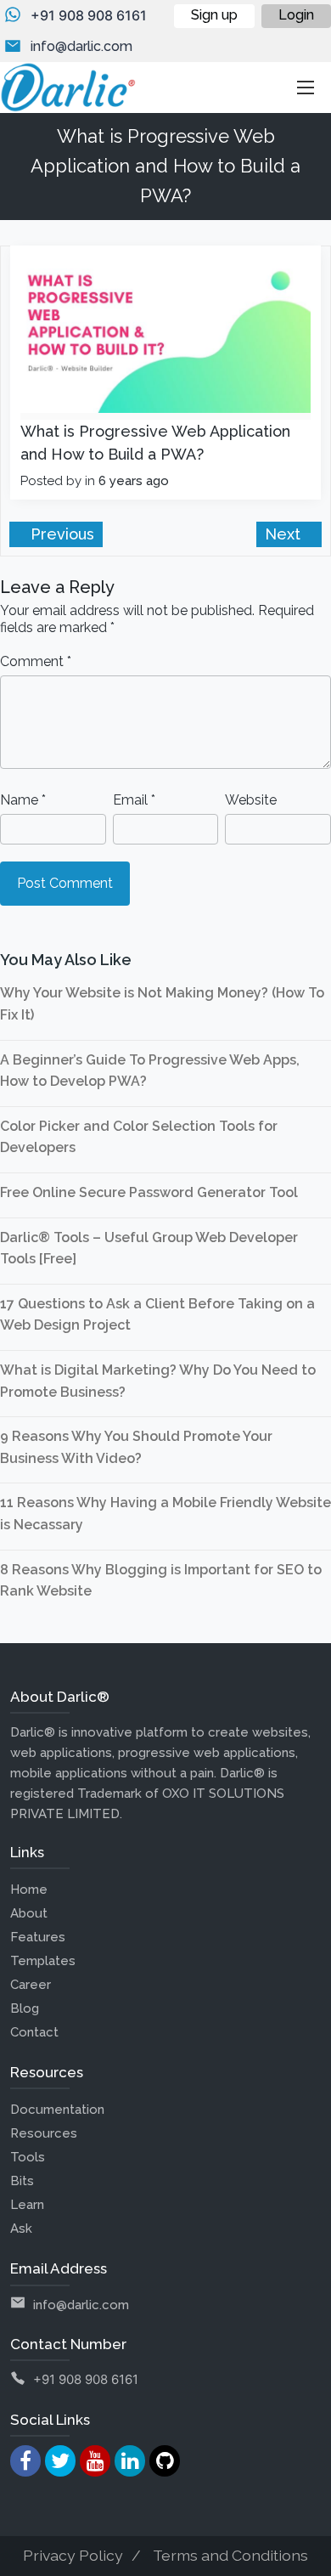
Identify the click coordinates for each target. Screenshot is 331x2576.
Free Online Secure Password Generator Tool (149, 1192)
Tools (28, 2157)
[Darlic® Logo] (68, 88)
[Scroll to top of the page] (306, 2563)
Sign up (214, 15)
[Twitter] (60, 2461)
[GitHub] (165, 2461)
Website (251, 800)
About (29, 1913)
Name (23, 800)
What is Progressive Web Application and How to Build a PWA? (155, 443)
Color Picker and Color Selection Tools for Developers (139, 1137)
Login (296, 15)
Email (134, 800)
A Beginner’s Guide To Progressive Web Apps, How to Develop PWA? (150, 1071)
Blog (25, 2008)
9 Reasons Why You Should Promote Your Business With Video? (136, 1447)
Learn (27, 2205)
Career (31, 1985)
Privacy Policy (73, 2555)
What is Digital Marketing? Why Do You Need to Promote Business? (158, 1381)
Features (38, 1937)
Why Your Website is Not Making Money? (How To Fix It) (162, 1004)
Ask (21, 2229)
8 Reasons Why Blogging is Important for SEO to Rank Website (161, 1581)
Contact (34, 2032)
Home (29, 1890)
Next (285, 534)
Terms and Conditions (230, 2555)
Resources (44, 2133)
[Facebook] (25, 2461)
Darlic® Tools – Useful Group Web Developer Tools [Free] (149, 1248)
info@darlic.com (81, 46)
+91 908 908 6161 (89, 15)
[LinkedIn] (130, 2461)
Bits (22, 2181)
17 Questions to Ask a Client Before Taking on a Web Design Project (157, 1315)
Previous (60, 534)
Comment (36, 661)
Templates (43, 1961)
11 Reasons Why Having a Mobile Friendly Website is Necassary (165, 1514)
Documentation (57, 2110)
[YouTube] (95, 2461)
